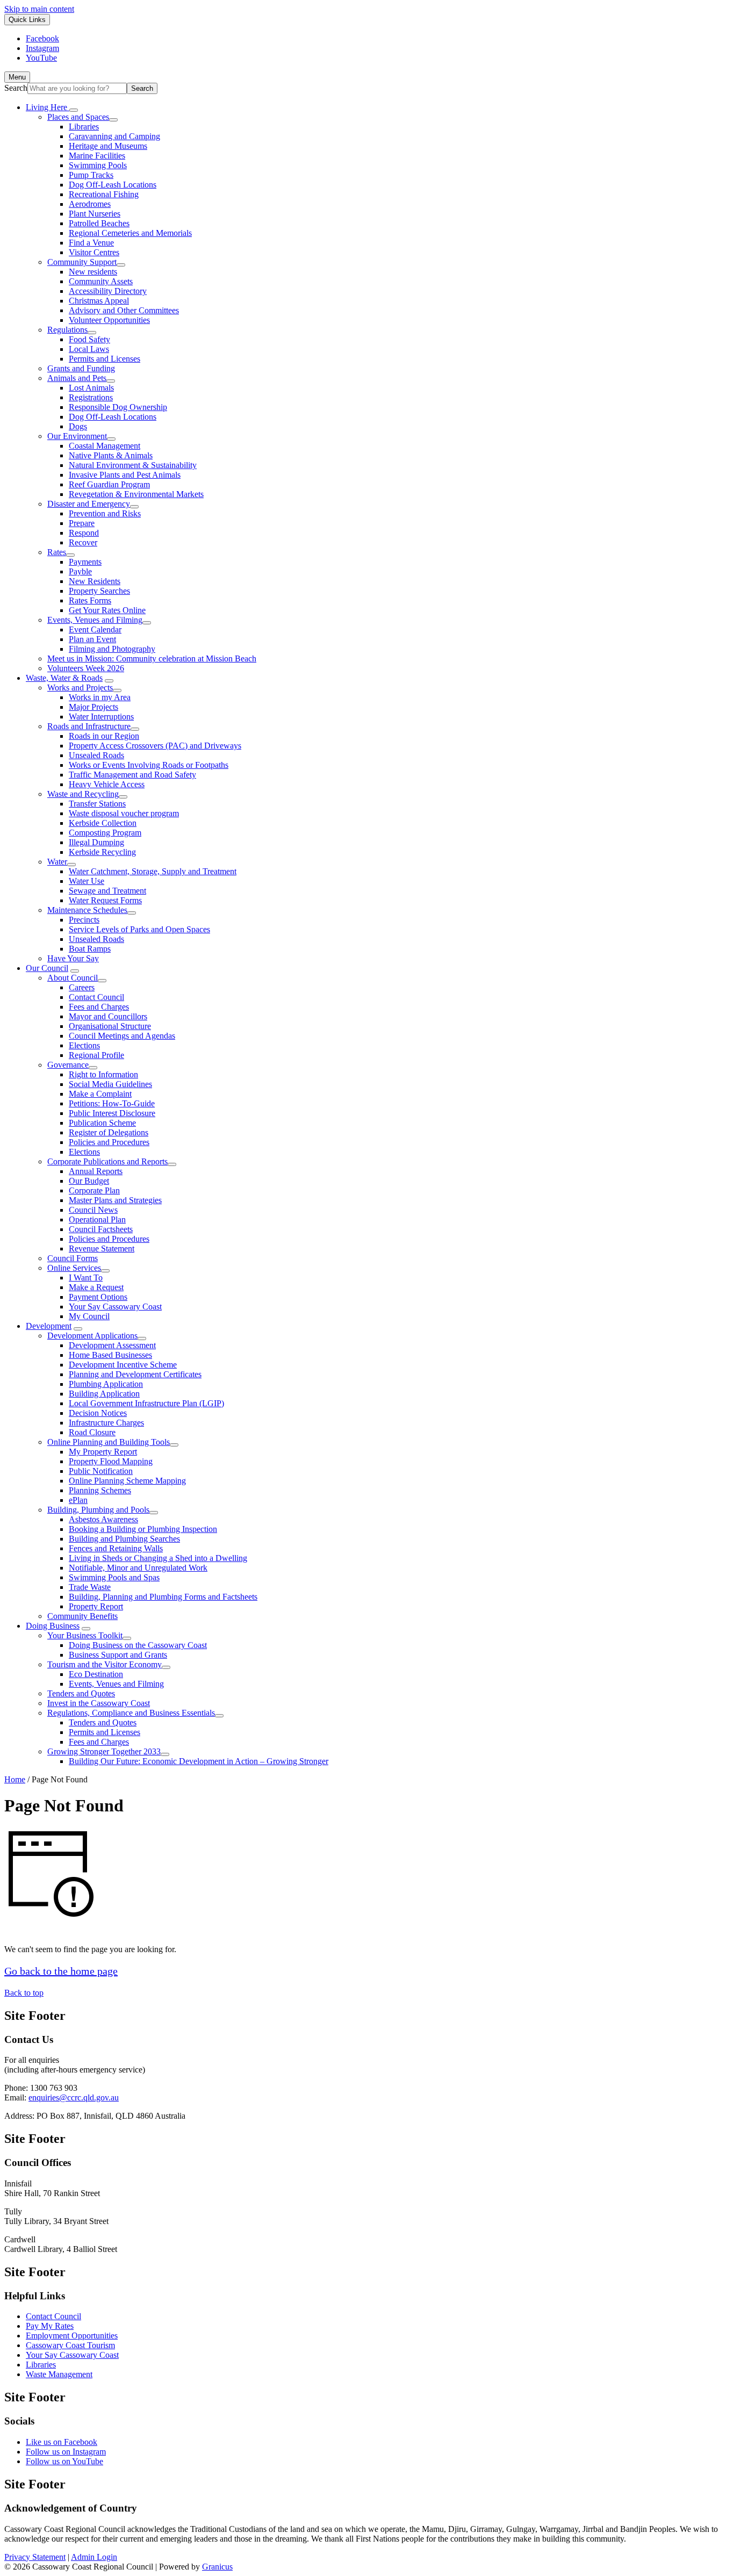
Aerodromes (90, 204)
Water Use (87, 881)
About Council (73, 978)
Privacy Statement (35, 2557)
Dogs (78, 426)
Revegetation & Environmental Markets (136, 494)
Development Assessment (112, 1345)
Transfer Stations (97, 804)
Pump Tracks (91, 175)
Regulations (67, 330)
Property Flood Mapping (111, 1461)
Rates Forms (90, 600)
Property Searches (99, 591)
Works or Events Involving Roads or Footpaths (149, 765)
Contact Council (96, 997)
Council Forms (73, 1258)
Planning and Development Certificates (135, 1374)
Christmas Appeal (99, 301)
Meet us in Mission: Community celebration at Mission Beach (152, 659)
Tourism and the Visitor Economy (105, 1664)
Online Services (74, 1268)
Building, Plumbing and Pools (98, 1510)
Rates (57, 552)
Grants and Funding (81, 368)
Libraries (84, 127)
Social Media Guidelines (110, 1084)
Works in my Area (100, 697)
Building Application (104, 1394)
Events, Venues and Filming (95, 620)
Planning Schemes (100, 1490)
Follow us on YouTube (64, 2461)
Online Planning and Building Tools (109, 1442)
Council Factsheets (101, 1229)
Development (49, 1326)
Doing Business (53, 1626)
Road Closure (92, 1432)
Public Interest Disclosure (112, 1113)
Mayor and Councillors (108, 1016)
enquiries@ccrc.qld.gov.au (74, 2098)
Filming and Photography (112, 649)
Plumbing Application (106, 1384)
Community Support (82, 262)
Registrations (91, 397)
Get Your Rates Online (107, 610)
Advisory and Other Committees (124, 310)
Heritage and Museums (108, 146)
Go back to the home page (61, 1971)
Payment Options (98, 1297)
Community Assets (101, 281)
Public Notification (101, 1471)
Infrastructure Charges (106, 1423)
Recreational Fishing (104, 194)
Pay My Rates (50, 2326)
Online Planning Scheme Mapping (127, 1481)
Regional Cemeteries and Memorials (130, 233)
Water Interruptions (101, 717)
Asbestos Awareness (103, 1519)
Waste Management (59, 2374)
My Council (89, 1316)
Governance (68, 1065)
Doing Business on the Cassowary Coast (138, 1645)
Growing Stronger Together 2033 (104, 1751)
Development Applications (92, 1336)
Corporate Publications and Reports (107, 1161)
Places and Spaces (78, 117)
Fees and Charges (99, 1007)
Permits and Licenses (105, 359)
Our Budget (89, 1181)
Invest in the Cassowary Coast (99, 1703)
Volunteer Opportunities (109, 320)
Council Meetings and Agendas (122, 1036)
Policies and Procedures (109, 1142)
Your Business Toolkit (85, 1635)
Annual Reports (96, 1171)
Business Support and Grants (118, 1655)
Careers (82, 987)
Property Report (96, 1606)
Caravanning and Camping (114, 136)
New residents (93, 272)
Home (15, 1779)
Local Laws (89, 349)
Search (16, 88)
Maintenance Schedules (87, 910)
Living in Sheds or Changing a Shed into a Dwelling (158, 1558)
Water (57, 862)
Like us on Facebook (62, 2442)
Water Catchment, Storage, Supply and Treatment (153, 871)
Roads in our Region (104, 736)
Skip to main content (39, 9)
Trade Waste (90, 1587)
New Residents (95, 581)
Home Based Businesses (110, 1355)
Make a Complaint (100, 1094)
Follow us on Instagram (66, 2452)
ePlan (78, 1500)
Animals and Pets (77, 378)
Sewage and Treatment (107, 891)
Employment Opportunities (72, 2336)
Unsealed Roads (96, 755)
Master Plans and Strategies (115, 1200)
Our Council (47, 968)
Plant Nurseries (95, 214)
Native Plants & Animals (111, 455)
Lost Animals (91, 388)
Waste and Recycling (83, 794)
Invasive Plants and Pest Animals (125, 475)
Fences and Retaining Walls (116, 1548)
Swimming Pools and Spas (114, 1577)
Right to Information (103, 1074)
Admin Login (94, 2557)
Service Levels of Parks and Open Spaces (139, 929)
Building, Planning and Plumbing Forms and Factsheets (163, 1597)
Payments (85, 562)
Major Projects (93, 707)
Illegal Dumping (96, 842)
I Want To (86, 1278)
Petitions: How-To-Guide (112, 1103)
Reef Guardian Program (109, 484)
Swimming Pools (98, 165)
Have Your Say (73, 958)
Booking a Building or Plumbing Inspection (143, 1529)
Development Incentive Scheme (123, 1365)
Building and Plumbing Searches (124, 1539)
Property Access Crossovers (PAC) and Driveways (155, 746)
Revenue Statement (102, 1249)
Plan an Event (92, 639)
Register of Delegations (109, 1132)
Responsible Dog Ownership (118, 407)
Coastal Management (105, 446)
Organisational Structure (110, 1026)
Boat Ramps (90, 949)
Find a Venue (91, 243)
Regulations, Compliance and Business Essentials (131, 1713)
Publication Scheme (102, 1123)
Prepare (82, 523)
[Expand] (74, 110)
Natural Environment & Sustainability (133, 465)
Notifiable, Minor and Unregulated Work (138, 1568)
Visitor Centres (94, 252)
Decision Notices (98, 1413)
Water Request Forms (105, 900)
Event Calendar (95, 629)
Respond (84, 533)
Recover (83, 542)
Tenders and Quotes (81, 1693)
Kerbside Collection (103, 823)
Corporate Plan (94, 1190)
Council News (93, 1210)
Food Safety (89, 339)
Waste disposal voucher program (124, 813)
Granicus (217, 2567)
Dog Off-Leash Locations (113, 185)
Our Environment (77, 436)
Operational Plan (97, 1219)
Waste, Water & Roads (64, 678)
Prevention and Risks (105, 513)
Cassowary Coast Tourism (70, 2345)
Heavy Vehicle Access (107, 784)
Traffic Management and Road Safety (132, 775)
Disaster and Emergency (89, 504)
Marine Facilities (97, 156)
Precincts (84, 920)
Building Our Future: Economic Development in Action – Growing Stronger (199, 1761)
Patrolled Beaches (99, 223)
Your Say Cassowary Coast (115, 1307)
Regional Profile (96, 1055)
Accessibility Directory (108, 291)
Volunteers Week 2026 (86, 668)
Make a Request (96, 1287)
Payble (80, 571)
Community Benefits (82, 1616)
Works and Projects (80, 688)
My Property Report (103, 1452)
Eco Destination (96, 1674)
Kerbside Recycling (102, 852)
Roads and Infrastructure (89, 726)
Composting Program (105, 833)
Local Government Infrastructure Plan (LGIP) (146, 1403)
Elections (84, 1045)
